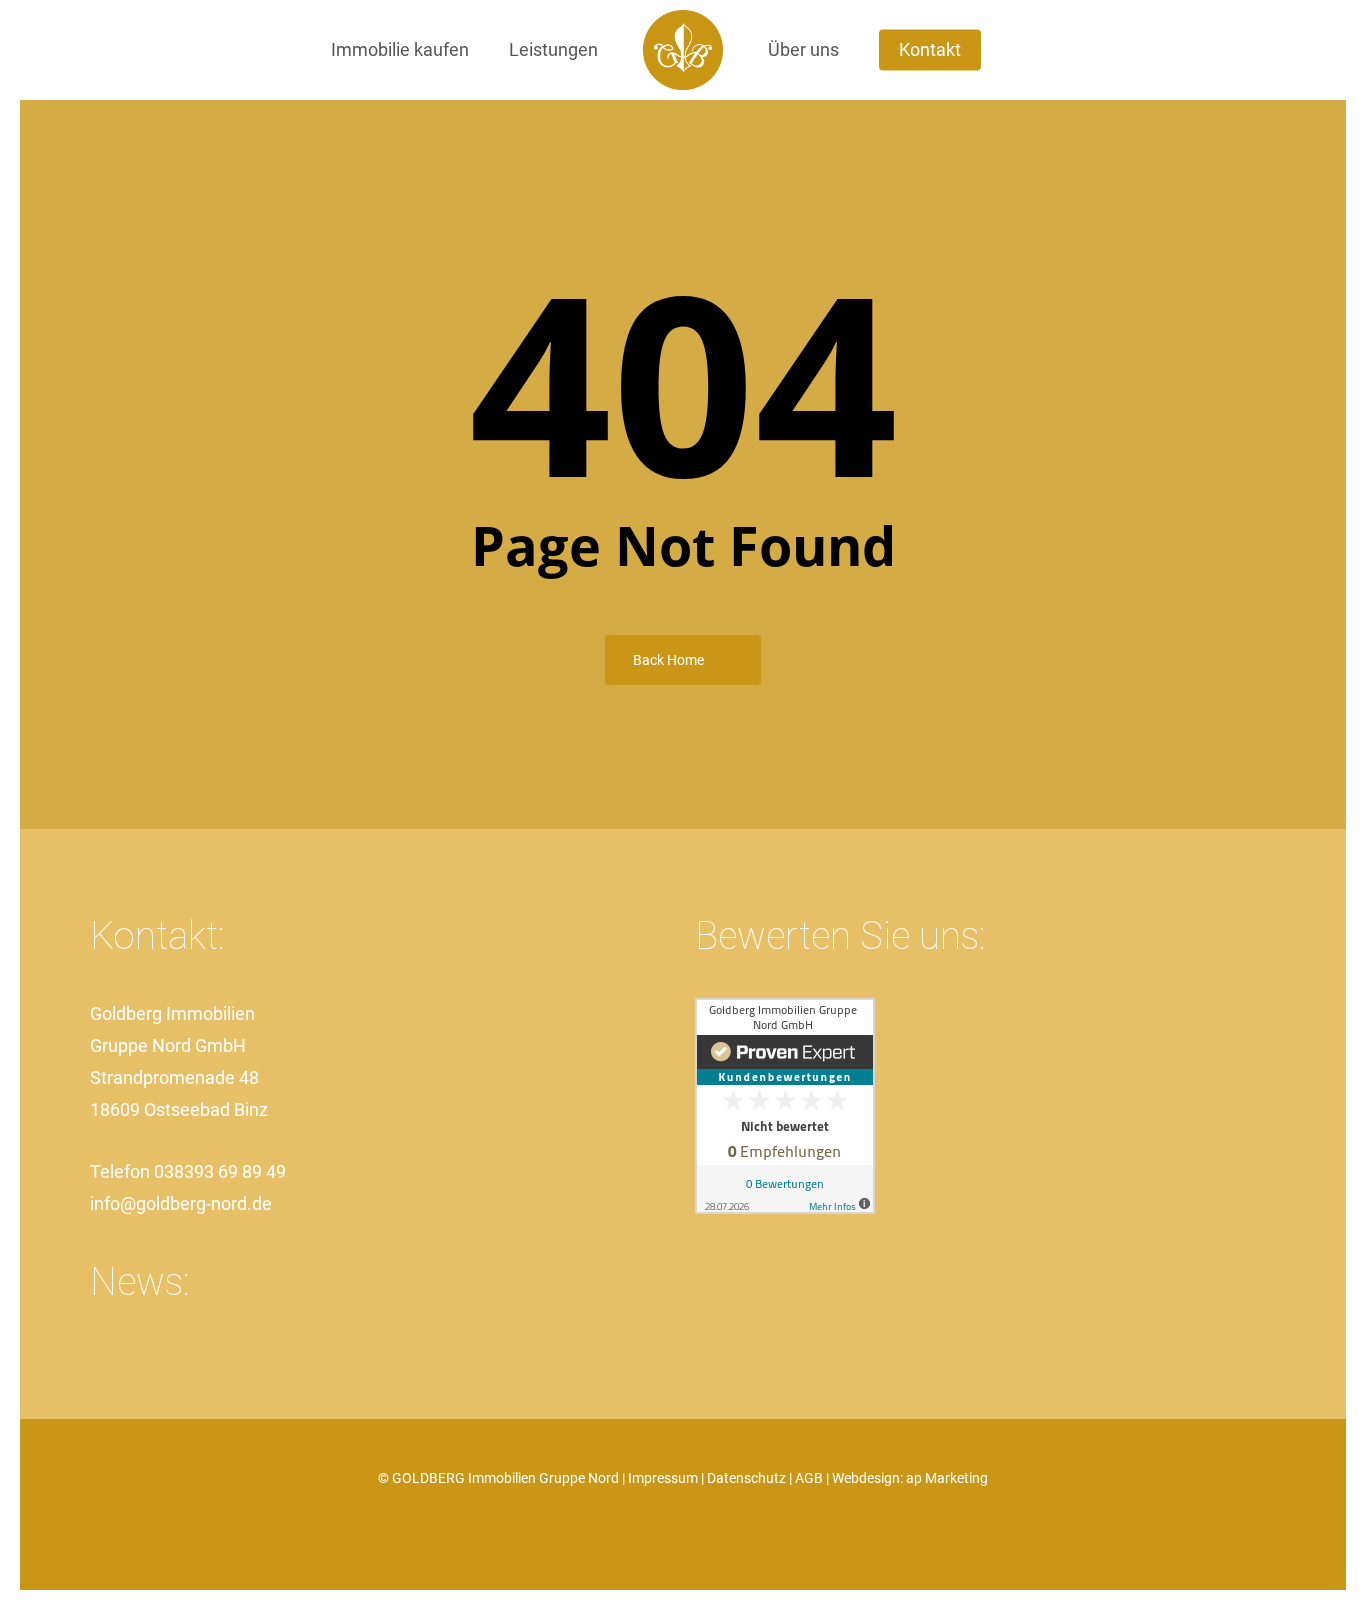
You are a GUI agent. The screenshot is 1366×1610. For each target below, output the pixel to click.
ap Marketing (947, 1478)
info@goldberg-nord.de (181, 1203)
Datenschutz (746, 1478)
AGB (809, 1478)
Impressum (663, 1478)
